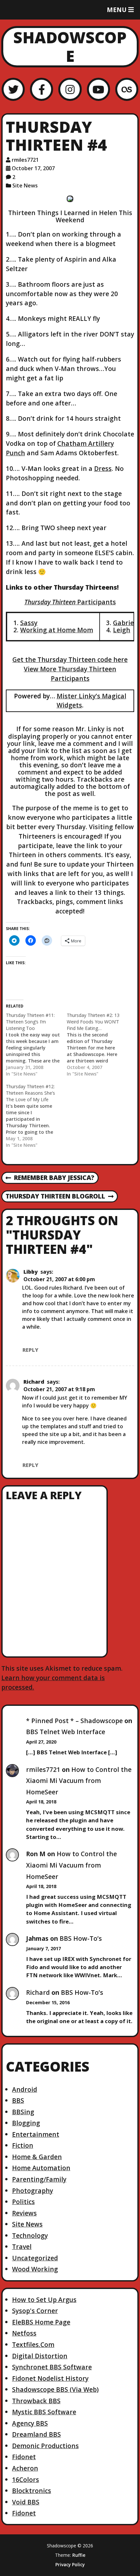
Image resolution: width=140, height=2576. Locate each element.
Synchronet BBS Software (52, 2367)
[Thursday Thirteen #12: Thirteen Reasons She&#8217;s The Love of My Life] (36, 1116)
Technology (30, 2235)
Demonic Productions (45, 2446)
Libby (31, 1272)
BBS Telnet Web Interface (66, 1732)
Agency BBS (30, 2423)
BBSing (23, 2112)
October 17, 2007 (33, 168)
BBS (18, 2100)
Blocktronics (32, 2491)
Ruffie (79, 2555)
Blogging (26, 2123)
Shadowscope (70, 47)
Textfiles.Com (33, 2344)
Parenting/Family (39, 2179)
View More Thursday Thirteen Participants (70, 674)
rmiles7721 (25, 160)
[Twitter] (13, 89)
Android (25, 2089)
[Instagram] (70, 89)
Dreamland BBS (36, 2434)
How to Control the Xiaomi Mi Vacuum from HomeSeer (79, 1781)
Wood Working (35, 2269)
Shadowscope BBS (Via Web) (55, 2389)
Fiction (23, 2145)
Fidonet (24, 2457)
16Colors (26, 2480)
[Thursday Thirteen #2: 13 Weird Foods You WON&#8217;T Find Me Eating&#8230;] (97, 1045)
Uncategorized (35, 2258)
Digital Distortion (40, 2356)
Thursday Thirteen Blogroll (55, 1197)
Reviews (24, 2213)
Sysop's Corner (35, 2311)
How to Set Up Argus (44, 2300)
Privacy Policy (70, 2565)
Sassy (29, 623)
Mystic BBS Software (44, 2412)
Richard (34, 1382)
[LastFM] (127, 89)
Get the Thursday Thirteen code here (70, 659)
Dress (103, 468)
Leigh (122, 630)
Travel (22, 2247)
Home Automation (41, 2168)
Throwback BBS (36, 2401)
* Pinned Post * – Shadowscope (74, 1721)
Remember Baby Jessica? (50, 1178)
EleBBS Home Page (41, 2322)
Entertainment (36, 2134)
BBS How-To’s (81, 1938)
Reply (30, 1350)
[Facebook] (42, 89)
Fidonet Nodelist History (50, 2378)
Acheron (25, 2468)
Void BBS (26, 2502)
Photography (33, 2191)
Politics (23, 2202)
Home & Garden (37, 2157)
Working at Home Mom (57, 630)
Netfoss (24, 2333)
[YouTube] (98, 89)
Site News (25, 185)
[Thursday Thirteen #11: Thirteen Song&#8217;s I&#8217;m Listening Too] (36, 1045)
